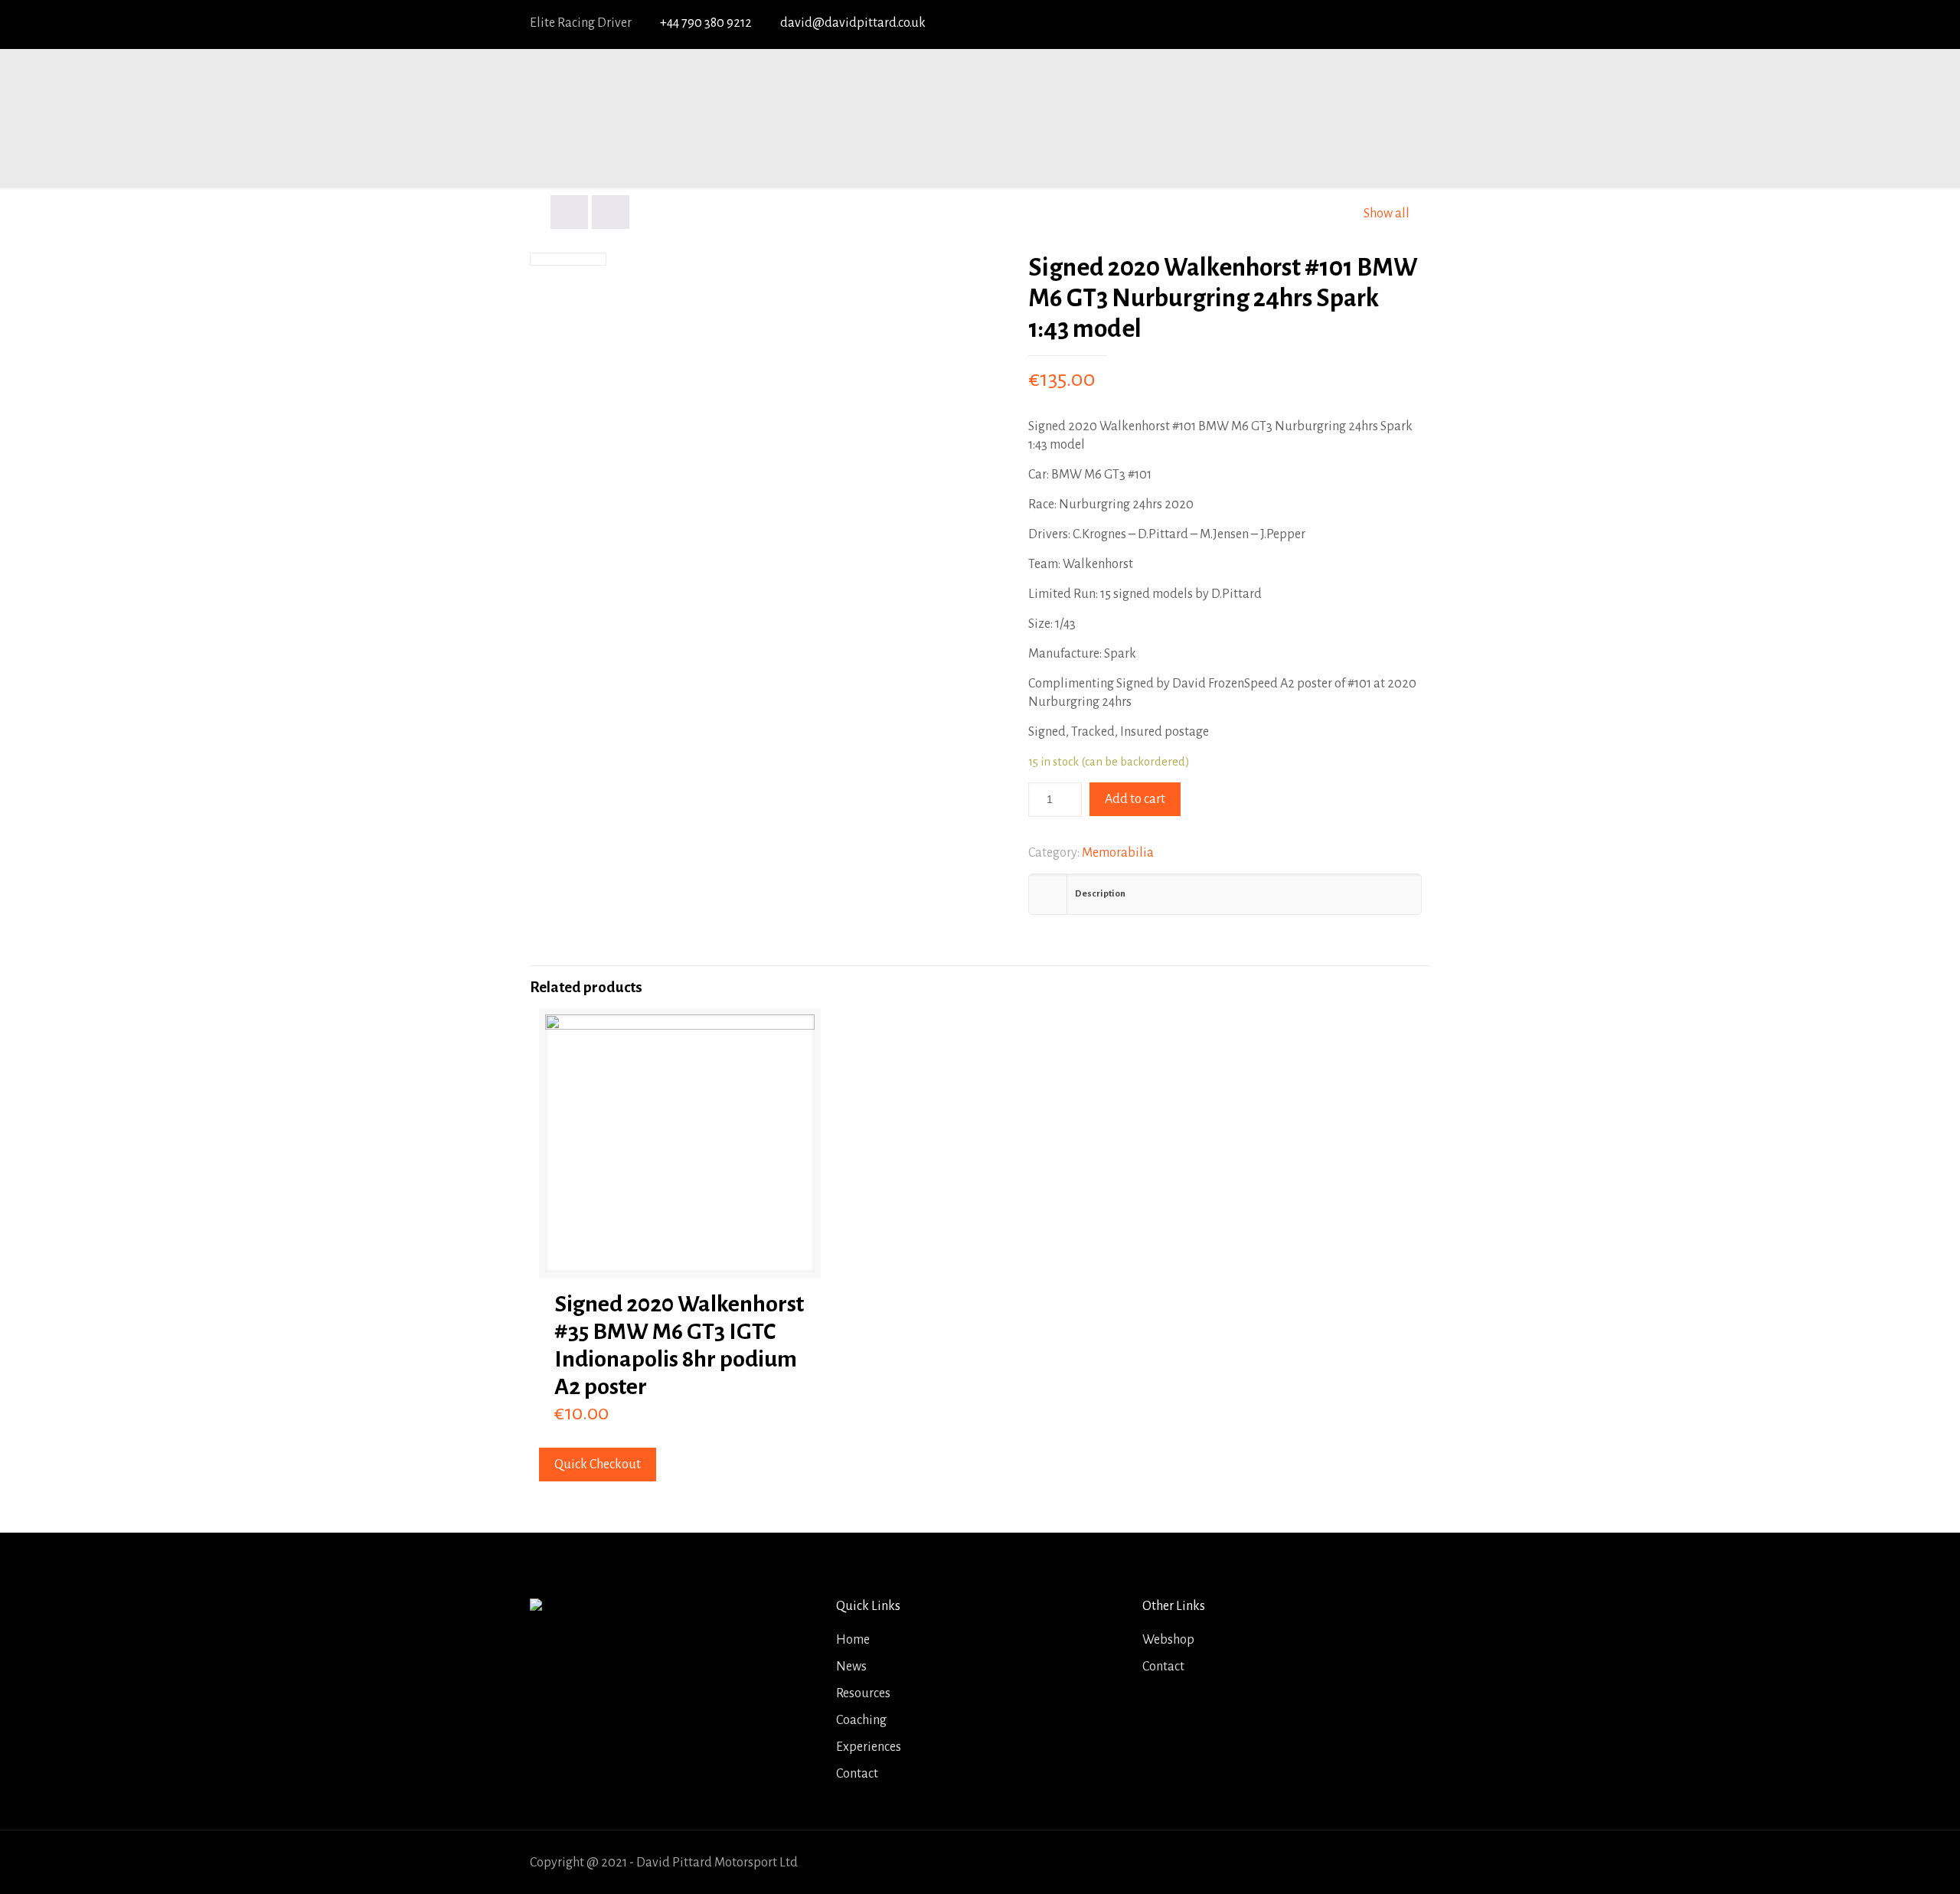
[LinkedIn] (1390, 24)
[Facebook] (1306, 24)
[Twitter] (1334, 24)
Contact (857, 1774)
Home (853, 1640)
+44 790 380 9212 (706, 23)
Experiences (869, 1747)
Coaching (861, 1720)
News (851, 1667)
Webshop (1168, 1640)
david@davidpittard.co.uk (853, 23)
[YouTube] (1362, 24)
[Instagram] (1418, 24)
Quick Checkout (598, 1465)
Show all (1387, 214)
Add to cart (1135, 799)
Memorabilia (1118, 853)
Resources (863, 1693)
